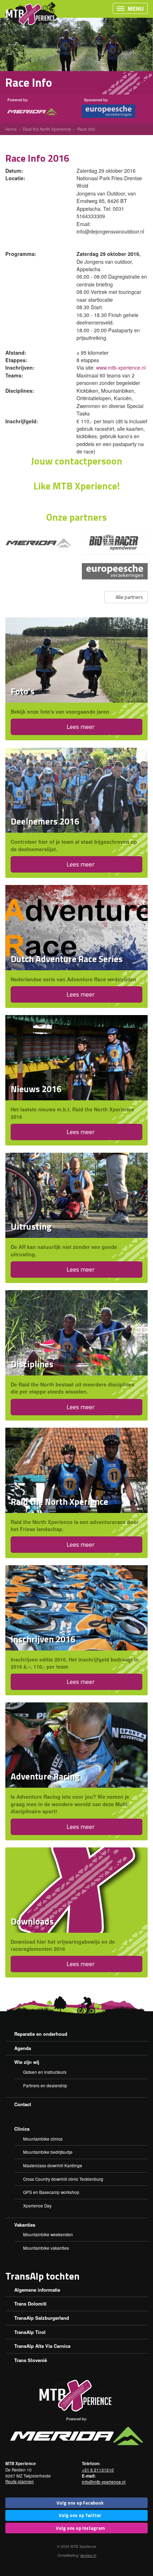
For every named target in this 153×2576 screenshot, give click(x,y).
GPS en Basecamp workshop (51, 2192)
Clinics (22, 2129)
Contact (23, 2104)
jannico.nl (88, 2555)
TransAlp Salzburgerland (42, 2318)
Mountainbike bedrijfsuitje (48, 2152)
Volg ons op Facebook (80, 2503)
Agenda (23, 2048)
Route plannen (20, 2481)
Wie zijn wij (27, 2062)
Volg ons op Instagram (80, 2528)
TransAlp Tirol (30, 2332)
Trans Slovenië (31, 2360)
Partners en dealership (45, 2086)
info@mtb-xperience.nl (104, 2482)
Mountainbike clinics (43, 2139)
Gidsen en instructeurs (45, 2072)
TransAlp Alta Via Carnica (42, 2346)
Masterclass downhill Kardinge (53, 2166)
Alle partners (129, 597)
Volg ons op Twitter (80, 2515)
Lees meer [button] (80, 727)
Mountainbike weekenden (48, 2234)
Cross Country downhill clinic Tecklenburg (63, 2179)
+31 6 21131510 (98, 2470)
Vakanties (25, 2225)
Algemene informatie (37, 2290)
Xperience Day (37, 2206)
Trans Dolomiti (30, 2304)
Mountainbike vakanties (46, 2248)
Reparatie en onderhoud (41, 2034)
